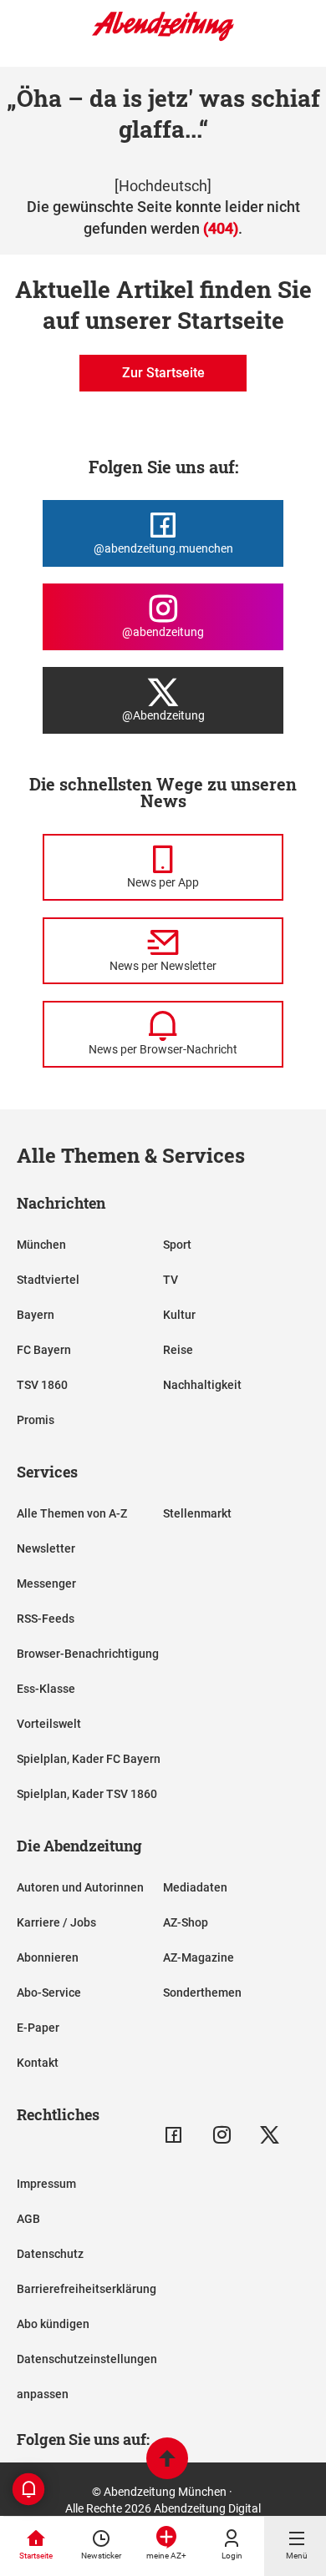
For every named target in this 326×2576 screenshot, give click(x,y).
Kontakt (38, 2063)
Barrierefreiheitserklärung (87, 2289)
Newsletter (46, 1548)
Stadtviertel (48, 1280)
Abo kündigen (53, 2324)
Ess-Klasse (46, 1689)
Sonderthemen (202, 1993)
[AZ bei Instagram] (222, 2135)
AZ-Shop (186, 1922)
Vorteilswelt (49, 1724)
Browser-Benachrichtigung (88, 1654)
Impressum (46, 2184)
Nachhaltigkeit (202, 1385)
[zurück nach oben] (167, 2460)
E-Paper (38, 2028)
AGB (28, 2219)
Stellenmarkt (197, 1513)
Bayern (36, 1315)
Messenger (46, 1583)
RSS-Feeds (46, 1619)
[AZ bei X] (270, 2135)
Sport (177, 1245)
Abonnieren (48, 1957)
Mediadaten (195, 1887)
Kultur (179, 1315)
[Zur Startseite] (163, 38)
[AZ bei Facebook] (173, 2135)
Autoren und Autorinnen (80, 1887)
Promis (36, 1420)
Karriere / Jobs (56, 1922)
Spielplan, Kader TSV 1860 (87, 1794)
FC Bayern (44, 1350)
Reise (178, 1350)
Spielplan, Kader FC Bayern (89, 1759)
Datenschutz (50, 2254)
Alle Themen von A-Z (72, 1513)
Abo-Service (49, 1993)
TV (171, 1280)
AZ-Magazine (199, 1957)
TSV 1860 (42, 1385)
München (41, 1245)
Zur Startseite (163, 373)
